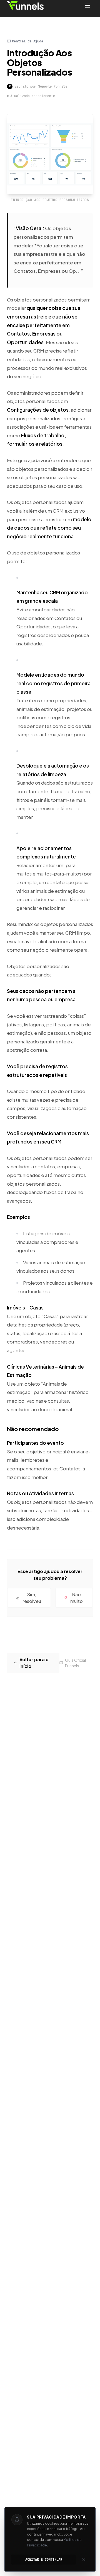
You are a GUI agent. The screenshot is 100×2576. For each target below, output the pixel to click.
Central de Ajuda (27, 41)
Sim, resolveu (32, 1598)
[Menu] (87, 6)
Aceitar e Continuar (44, 2560)
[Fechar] (84, 2560)
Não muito (77, 1598)
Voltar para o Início (34, 1663)
